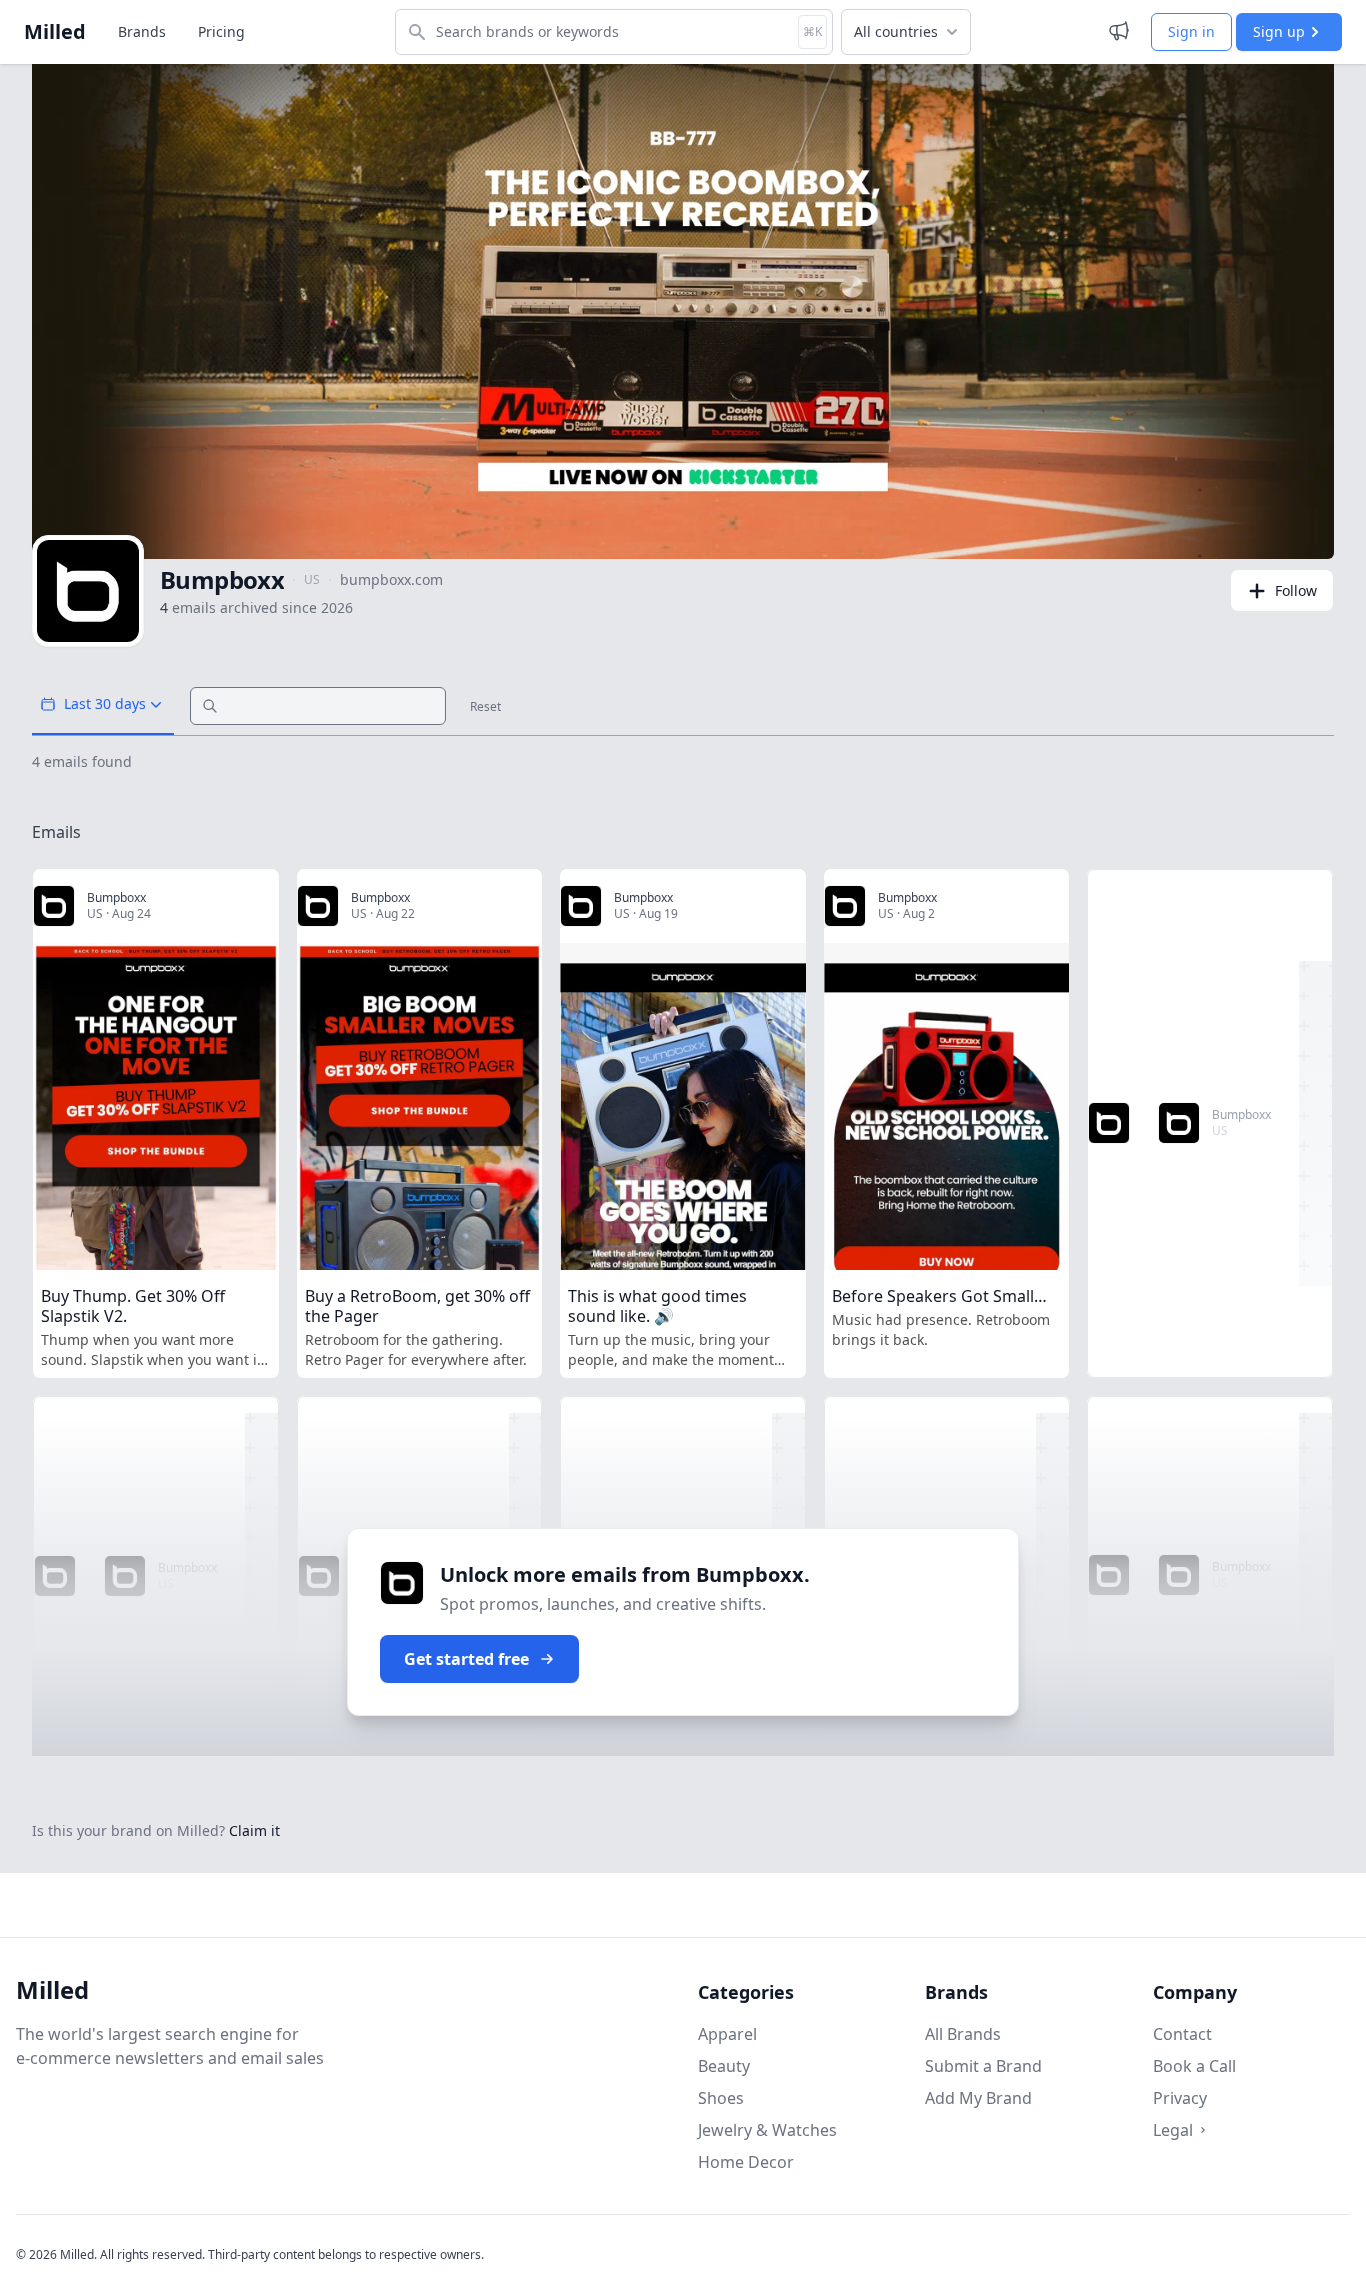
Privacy (1180, 2098)
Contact (1182, 2034)
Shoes (721, 2098)
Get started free (466, 1659)
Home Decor (746, 2162)
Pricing (221, 31)
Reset (485, 707)
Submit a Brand (983, 2066)
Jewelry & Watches (767, 2130)
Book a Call (1194, 2066)
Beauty (724, 2066)
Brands (142, 31)
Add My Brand (978, 2098)
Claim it (254, 1830)
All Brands (963, 2034)
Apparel (727, 2034)
